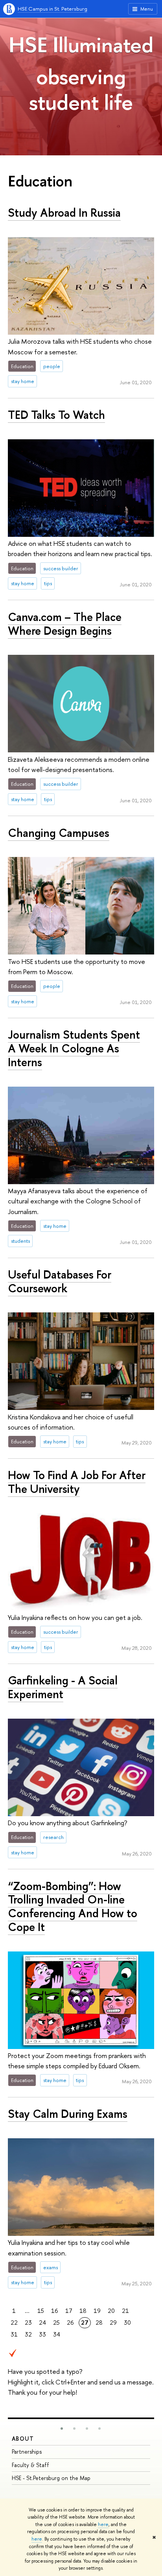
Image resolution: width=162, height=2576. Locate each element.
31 (14, 2334)
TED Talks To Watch (56, 415)
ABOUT (23, 2439)
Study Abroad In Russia (64, 213)
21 (125, 2311)
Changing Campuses (59, 833)
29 (113, 2323)
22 (14, 2323)
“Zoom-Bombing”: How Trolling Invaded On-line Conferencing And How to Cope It (73, 1906)
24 (42, 2323)
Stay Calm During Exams (68, 2114)
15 (41, 2311)
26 (70, 2323)
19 (97, 2311)
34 (57, 2334)
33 (42, 2334)
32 (28, 2334)
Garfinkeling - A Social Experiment (63, 1687)
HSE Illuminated (81, 44)
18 (83, 2311)
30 (127, 2323)
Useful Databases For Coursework (60, 1281)
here (103, 2524)
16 (55, 2311)
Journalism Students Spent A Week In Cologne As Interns (74, 1048)
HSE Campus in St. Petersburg (52, 9)
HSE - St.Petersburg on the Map (51, 2478)
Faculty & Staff (30, 2465)
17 (69, 2311)
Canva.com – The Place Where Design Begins (65, 624)
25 (56, 2323)
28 (99, 2323)
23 (28, 2323)
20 (111, 2311)
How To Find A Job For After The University (77, 1482)
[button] (62, 2429)
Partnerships (27, 2452)
